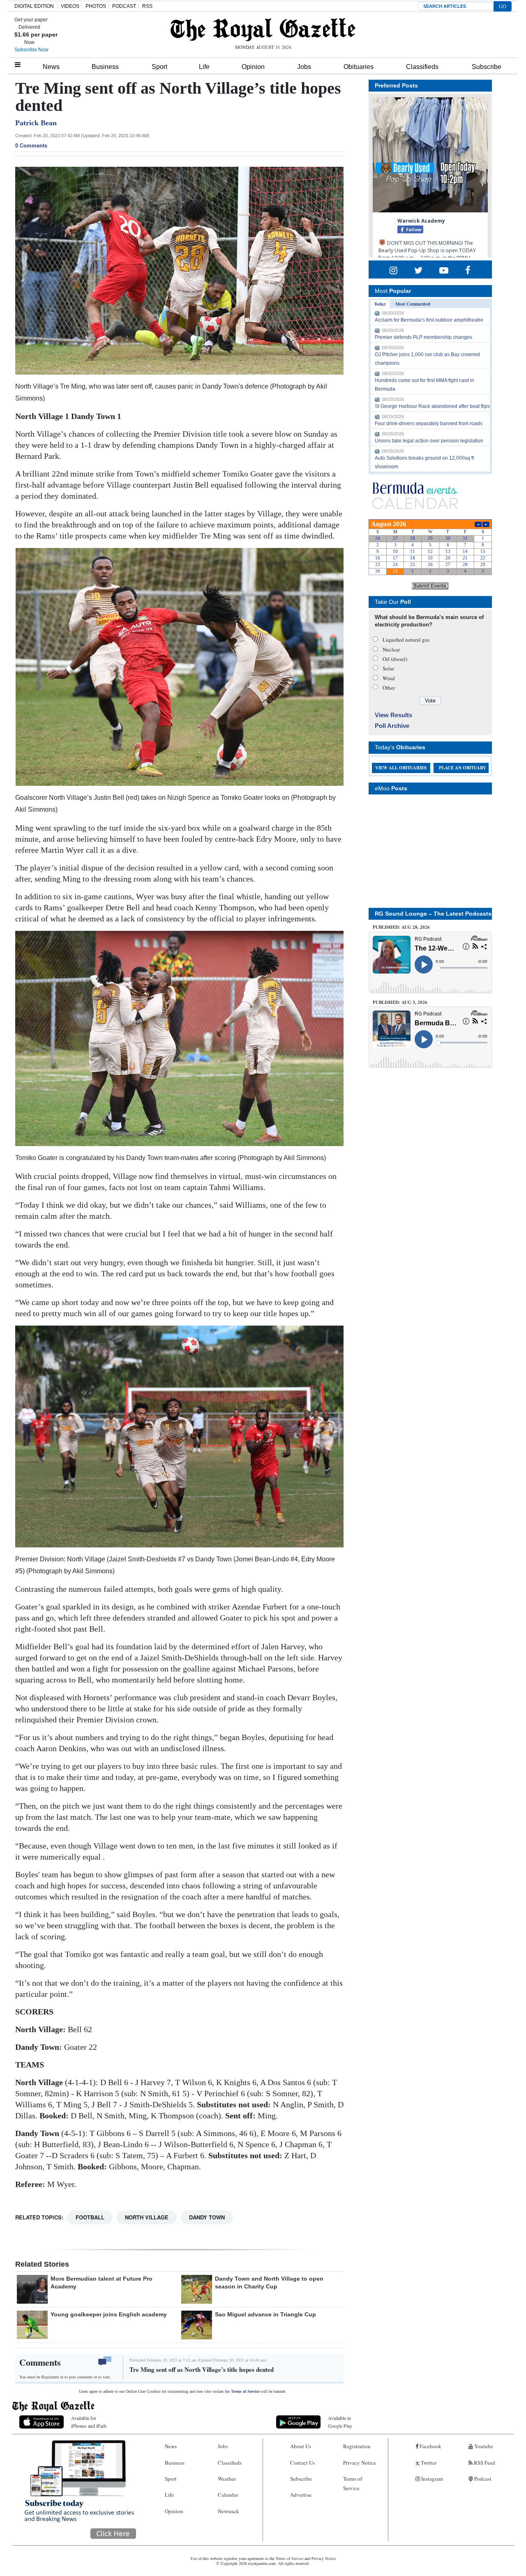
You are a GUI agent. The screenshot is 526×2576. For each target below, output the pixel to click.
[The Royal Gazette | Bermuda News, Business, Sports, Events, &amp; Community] (263, 30)
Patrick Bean (36, 123)
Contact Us (302, 2463)
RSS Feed (484, 2463)
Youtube (483, 2446)
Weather (227, 2479)
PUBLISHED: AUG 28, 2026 (401, 927)
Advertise (301, 2495)
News (51, 67)
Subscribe (487, 67)
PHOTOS (96, 6)
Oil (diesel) (395, 659)
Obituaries (359, 67)
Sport (159, 67)
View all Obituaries (401, 768)
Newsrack (228, 2511)
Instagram (431, 2479)
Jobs (304, 67)
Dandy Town (207, 2217)
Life (204, 67)
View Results (393, 715)
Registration (357, 2446)
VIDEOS (70, 6)
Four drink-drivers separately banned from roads (429, 424)
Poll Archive (392, 726)
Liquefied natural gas (406, 640)
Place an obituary (463, 768)
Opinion (253, 67)
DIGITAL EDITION (34, 6)
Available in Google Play (340, 2422)
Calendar (228, 2495)
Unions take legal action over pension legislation (429, 441)
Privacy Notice (360, 2463)
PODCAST (124, 6)
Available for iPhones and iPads (89, 2422)
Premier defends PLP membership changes (423, 337)
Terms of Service (245, 2391)
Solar (388, 668)
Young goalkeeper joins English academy (109, 2314)
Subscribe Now (31, 50)
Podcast (482, 2479)
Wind (389, 678)
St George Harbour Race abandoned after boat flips (432, 406)
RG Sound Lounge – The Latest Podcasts (433, 914)
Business (105, 67)
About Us (301, 2446)
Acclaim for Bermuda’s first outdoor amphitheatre (429, 320)
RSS (147, 6)
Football (90, 2217)
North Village (147, 2217)
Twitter (428, 2463)
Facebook (430, 2446)
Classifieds (422, 67)
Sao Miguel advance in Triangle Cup (265, 2314)
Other (389, 688)
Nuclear (391, 649)
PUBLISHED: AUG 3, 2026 (400, 1002)
